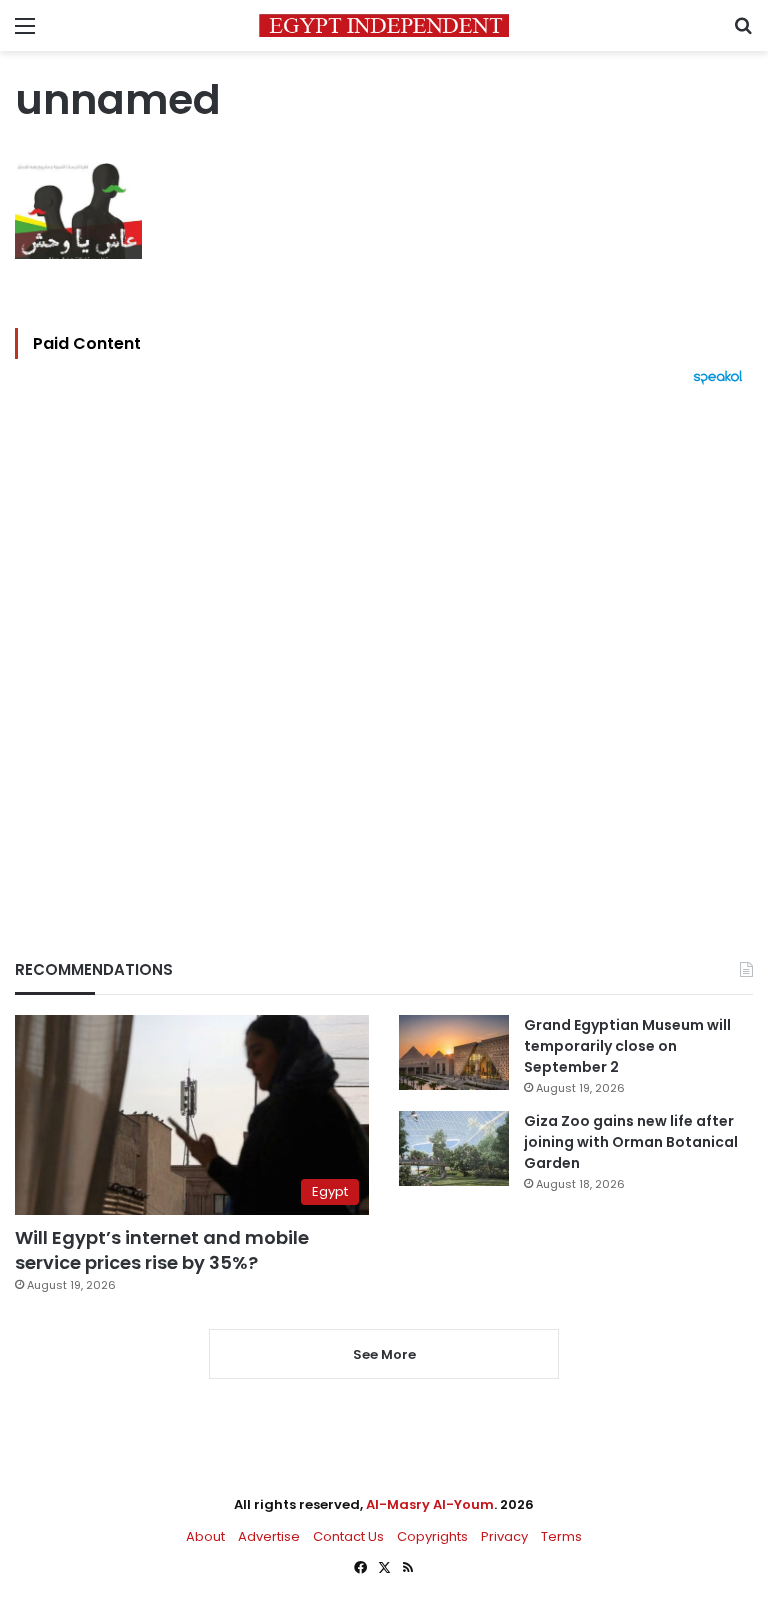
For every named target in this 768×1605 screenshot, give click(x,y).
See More (384, 1354)
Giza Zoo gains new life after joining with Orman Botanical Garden (631, 1142)
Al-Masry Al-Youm (430, 1504)
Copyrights (432, 1536)
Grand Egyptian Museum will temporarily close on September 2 (627, 1046)
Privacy (504, 1536)
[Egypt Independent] (384, 25)
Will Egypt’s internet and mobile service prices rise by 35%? (162, 1250)
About (205, 1536)
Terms (561, 1536)
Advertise (269, 1536)
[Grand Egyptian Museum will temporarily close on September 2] (454, 1052)
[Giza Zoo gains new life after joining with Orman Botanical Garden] (454, 1148)
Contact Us (348, 1536)
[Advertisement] (384, 638)
